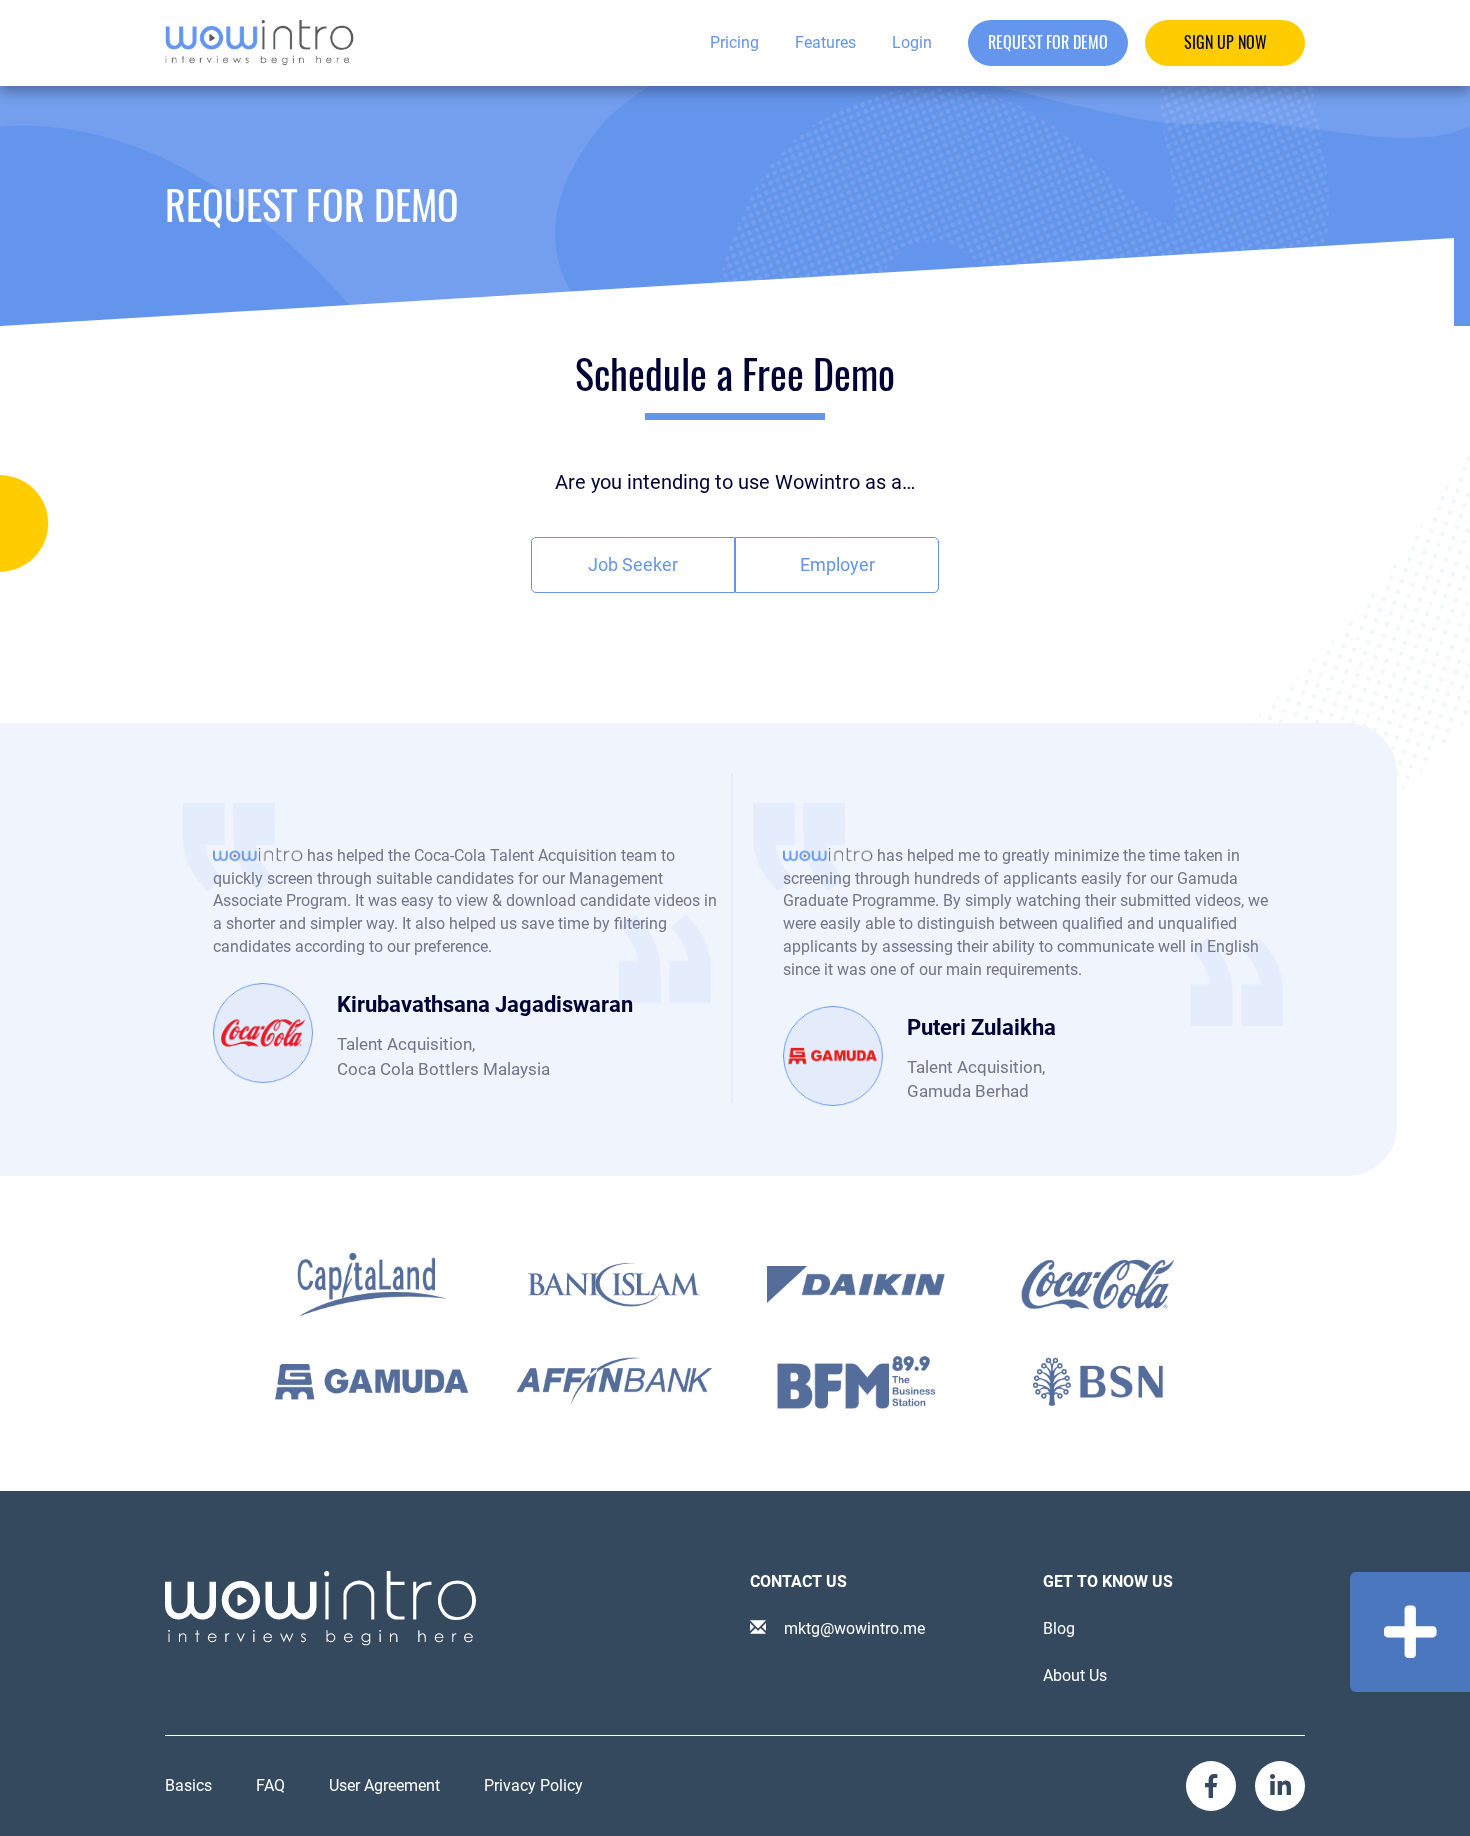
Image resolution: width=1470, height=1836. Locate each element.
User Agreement (384, 1785)
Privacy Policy (533, 1785)
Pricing (734, 42)
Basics (188, 1785)
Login (912, 42)
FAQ (270, 1785)
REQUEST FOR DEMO (1048, 42)
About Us (1075, 1675)
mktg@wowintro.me (852, 1628)
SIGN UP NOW (1225, 42)
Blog (1059, 1628)
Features (825, 42)
